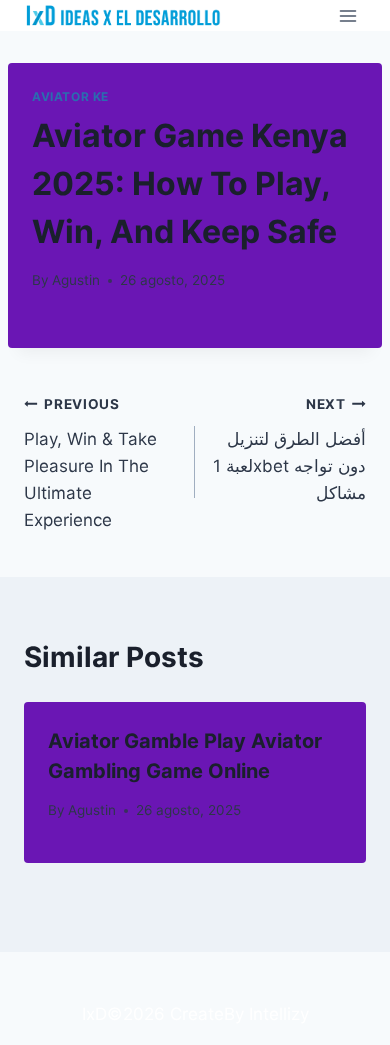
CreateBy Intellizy (239, 1014)
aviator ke (70, 96)
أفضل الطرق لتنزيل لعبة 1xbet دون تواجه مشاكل (289, 449)
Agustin (76, 280)
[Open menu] (347, 15)
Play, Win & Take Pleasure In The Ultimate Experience (90, 463)
